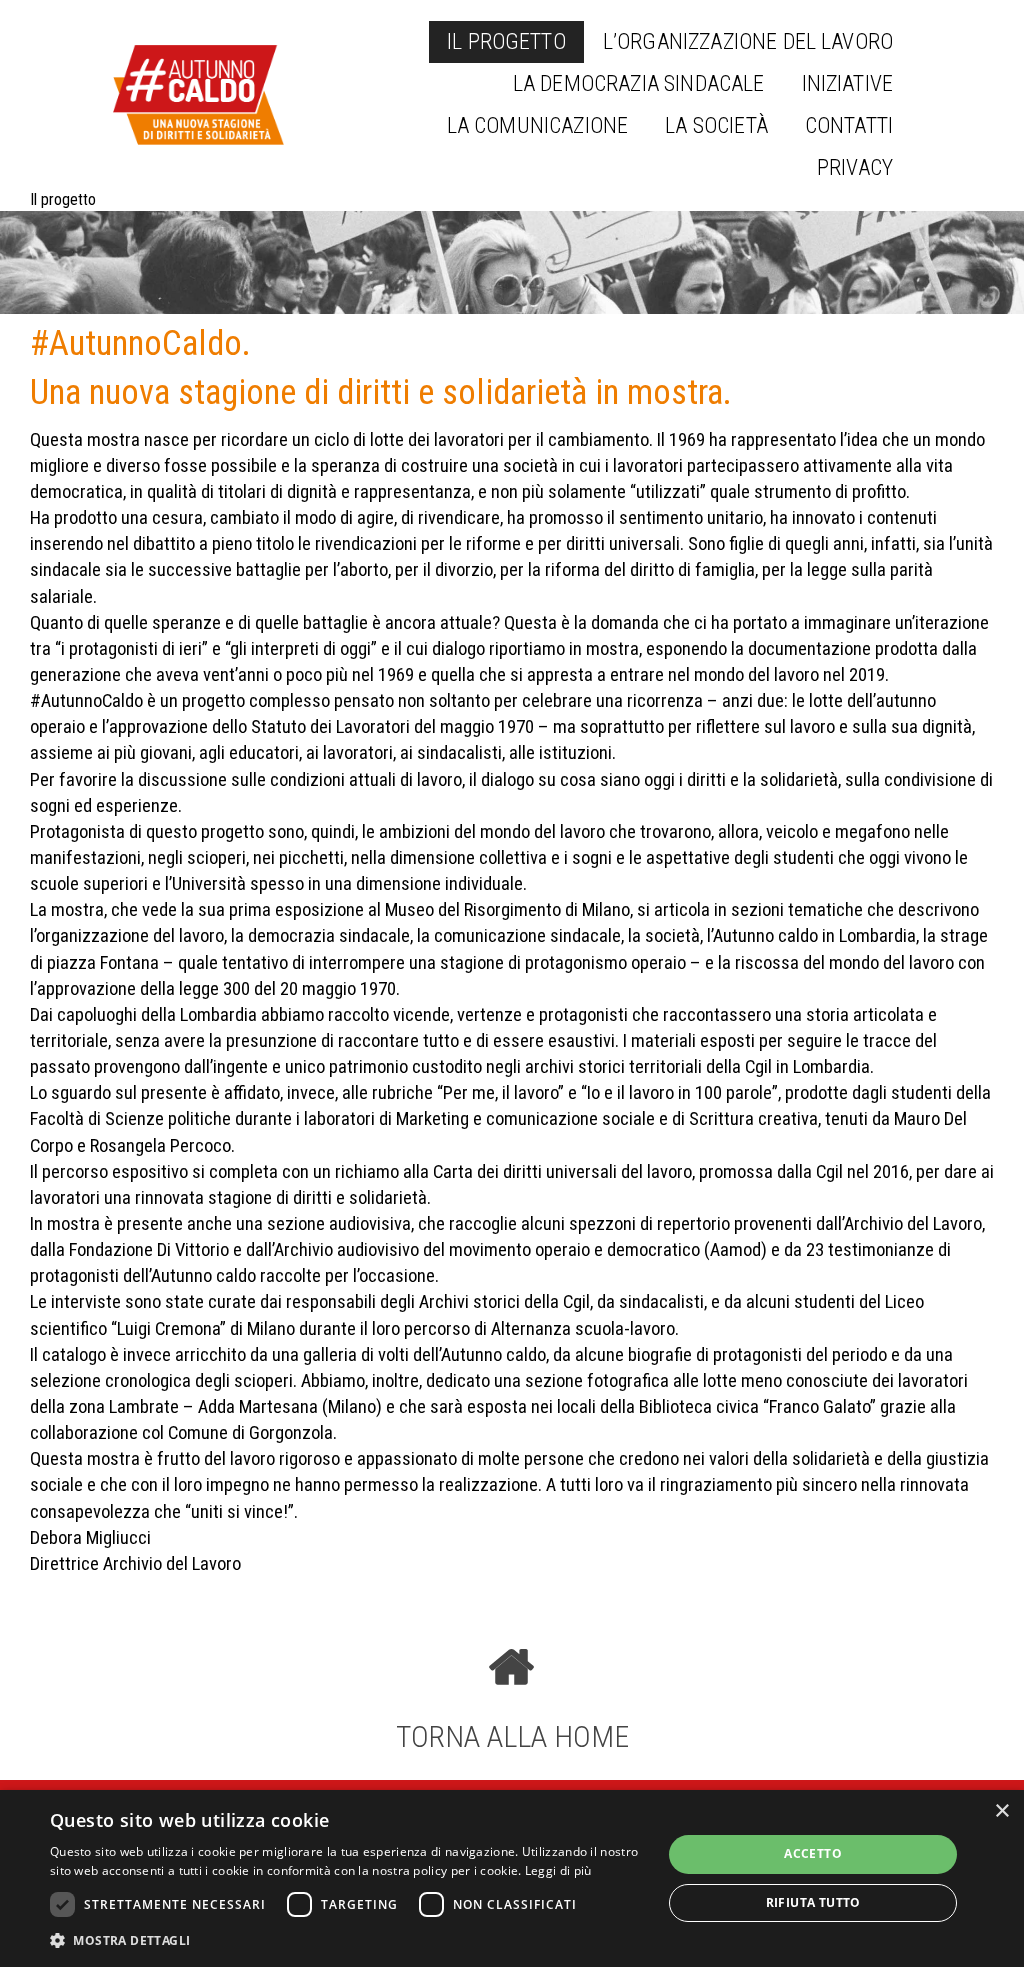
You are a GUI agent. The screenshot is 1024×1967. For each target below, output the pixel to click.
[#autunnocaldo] (198, 95)
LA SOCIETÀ (716, 125)
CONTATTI (849, 125)
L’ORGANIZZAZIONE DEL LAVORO (748, 41)
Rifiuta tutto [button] (813, 1902)
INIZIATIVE (848, 83)
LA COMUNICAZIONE (538, 125)
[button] (347, 1940)
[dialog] (512, 1878)
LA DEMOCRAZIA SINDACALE (639, 83)
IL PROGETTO (506, 41)
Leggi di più (558, 1870)
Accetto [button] (813, 1853)
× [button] (1001, 1811)
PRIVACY (855, 167)
